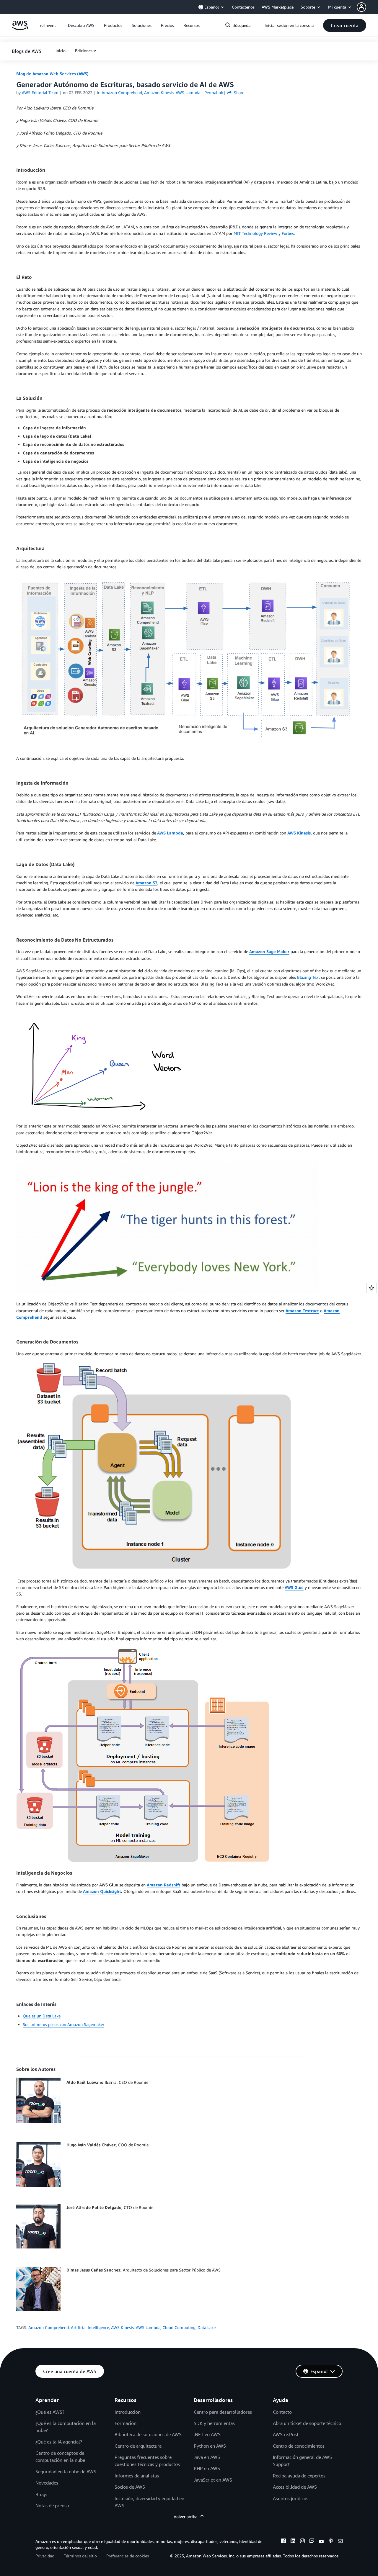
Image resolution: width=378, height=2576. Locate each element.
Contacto (282, 2412)
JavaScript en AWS (213, 2480)
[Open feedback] (372, 1288)
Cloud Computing (179, 2327)
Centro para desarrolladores (223, 2412)
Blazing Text (308, 977)
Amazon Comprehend (49, 2327)
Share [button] (238, 93)
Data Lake (207, 2327)
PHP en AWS (207, 2468)
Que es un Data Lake (42, 2016)
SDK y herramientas (214, 2423)
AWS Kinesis (122, 2327)
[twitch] (312, 2542)
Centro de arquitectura (138, 2446)
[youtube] (321, 2542)
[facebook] (283, 2542)
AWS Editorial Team (40, 93)
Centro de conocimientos (299, 2446)
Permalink (214, 93)
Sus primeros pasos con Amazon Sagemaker (63, 2024)
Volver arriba (185, 2517)
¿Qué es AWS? (50, 2412)
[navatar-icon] (361, 7)
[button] (367, 7)
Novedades (47, 2483)
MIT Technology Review (255, 233)
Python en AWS (210, 2446)
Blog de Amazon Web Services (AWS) (52, 74)
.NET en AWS (207, 2434)
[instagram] (302, 2542)
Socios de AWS (130, 2487)
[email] (340, 2542)
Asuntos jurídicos (291, 2498)
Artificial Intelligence (90, 2327)
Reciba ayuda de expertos (299, 2476)
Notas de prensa (52, 2505)
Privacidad (45, 2556)
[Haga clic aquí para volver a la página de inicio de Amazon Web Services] (20, 28)
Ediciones (84, 51)
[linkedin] (293, 2542)
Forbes (288, 233)
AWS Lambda (148, 2327)
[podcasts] (331, 2542)
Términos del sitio (80, 2556)
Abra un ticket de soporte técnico (307, 2423)
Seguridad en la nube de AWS (66, 2472)
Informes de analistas (137, 2476)
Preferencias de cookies (128, 2556)
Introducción (128, 2412)
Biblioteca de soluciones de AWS (148, 2434)
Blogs (41, 2494)
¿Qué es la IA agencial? (59, 2442)
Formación (126, 2423)
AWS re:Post (286, 2434)
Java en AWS (207, 2457)
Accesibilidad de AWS (295, 2487)
